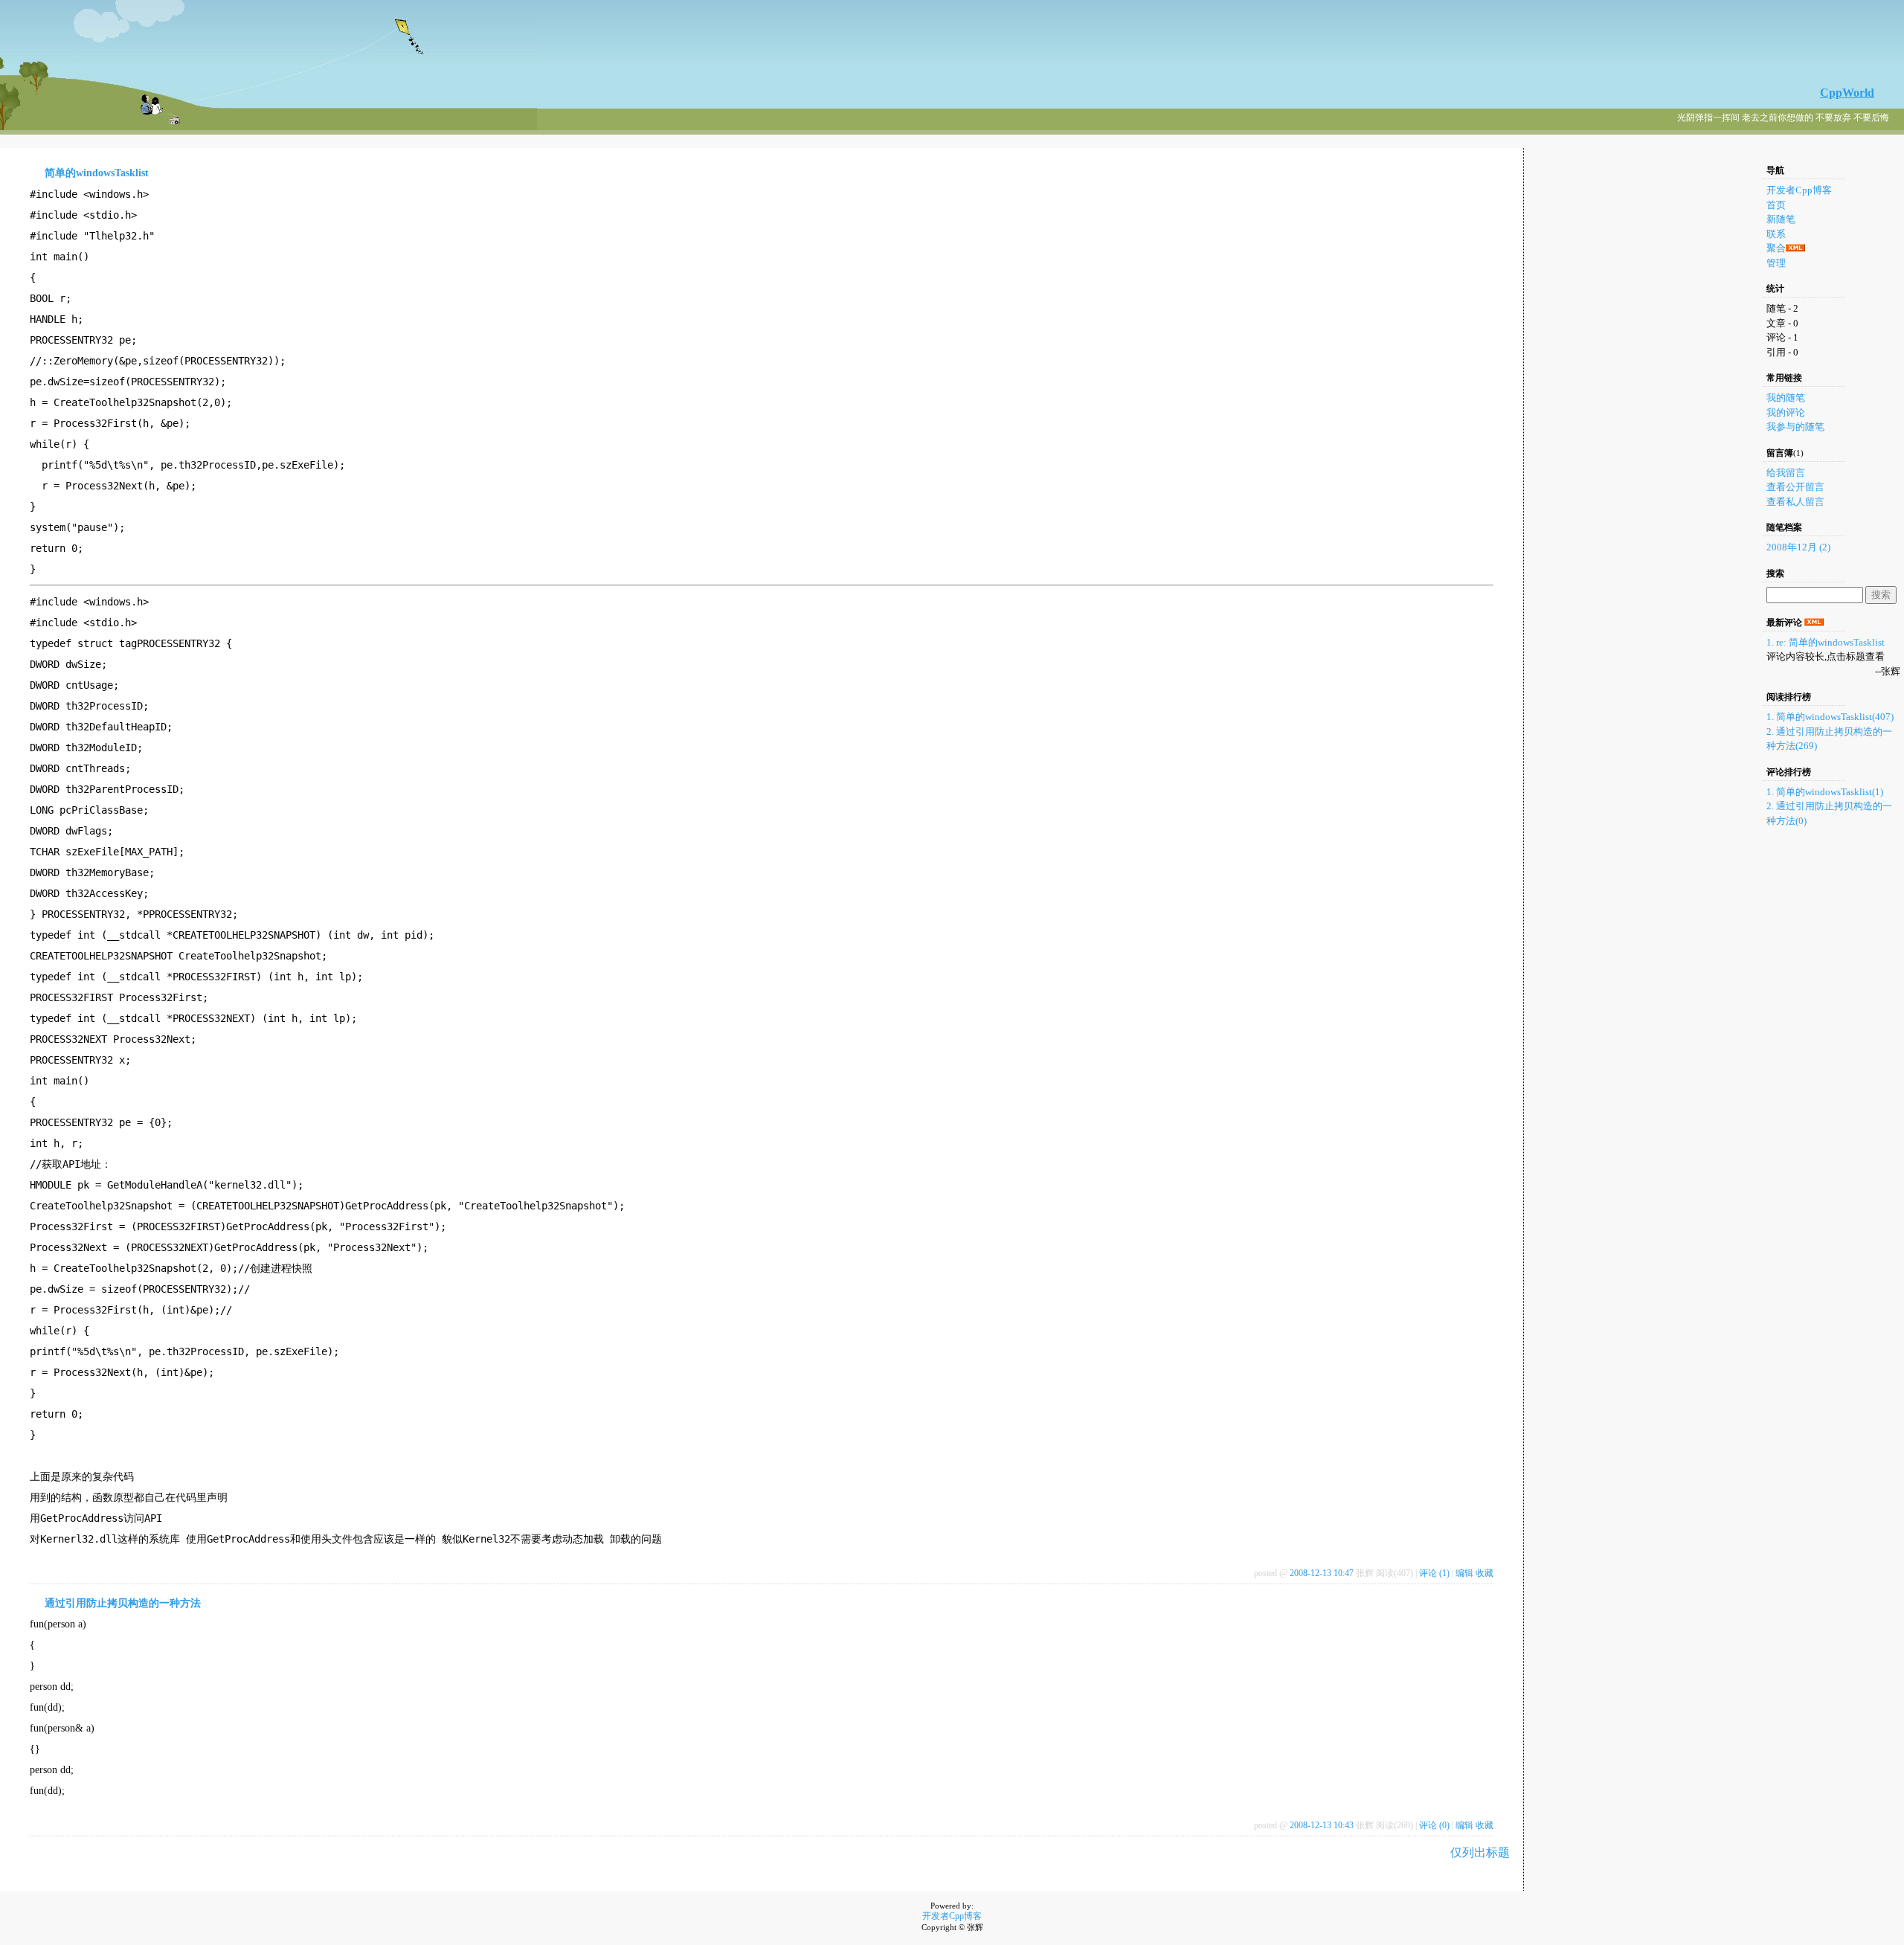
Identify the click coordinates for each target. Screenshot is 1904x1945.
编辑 (1464, 1573)
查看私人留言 (1795, 502)
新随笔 (1781, 219)
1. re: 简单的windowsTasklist (1826, 642)
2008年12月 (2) (1798, 547)
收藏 (1485, 1573)
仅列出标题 (1480, 1852)
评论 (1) (1434, 1573)
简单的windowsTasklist (97, 173)
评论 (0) (1434, 1825)
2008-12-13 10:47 (1322, 1573)
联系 (1776, 234)
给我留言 (1786, 473)
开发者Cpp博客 (1799, 190)
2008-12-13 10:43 (1322, 1825)
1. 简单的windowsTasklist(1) (1825, 792)
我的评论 (1786, 412)
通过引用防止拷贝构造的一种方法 (123, 1603)
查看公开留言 (1795, 487)
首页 (1776, 205)
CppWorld (1847, 93)
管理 (1776, 263)
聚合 (1776, 248)
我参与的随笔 (1795, 427)
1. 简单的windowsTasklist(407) (1830, 717)
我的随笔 (1786, 398)
